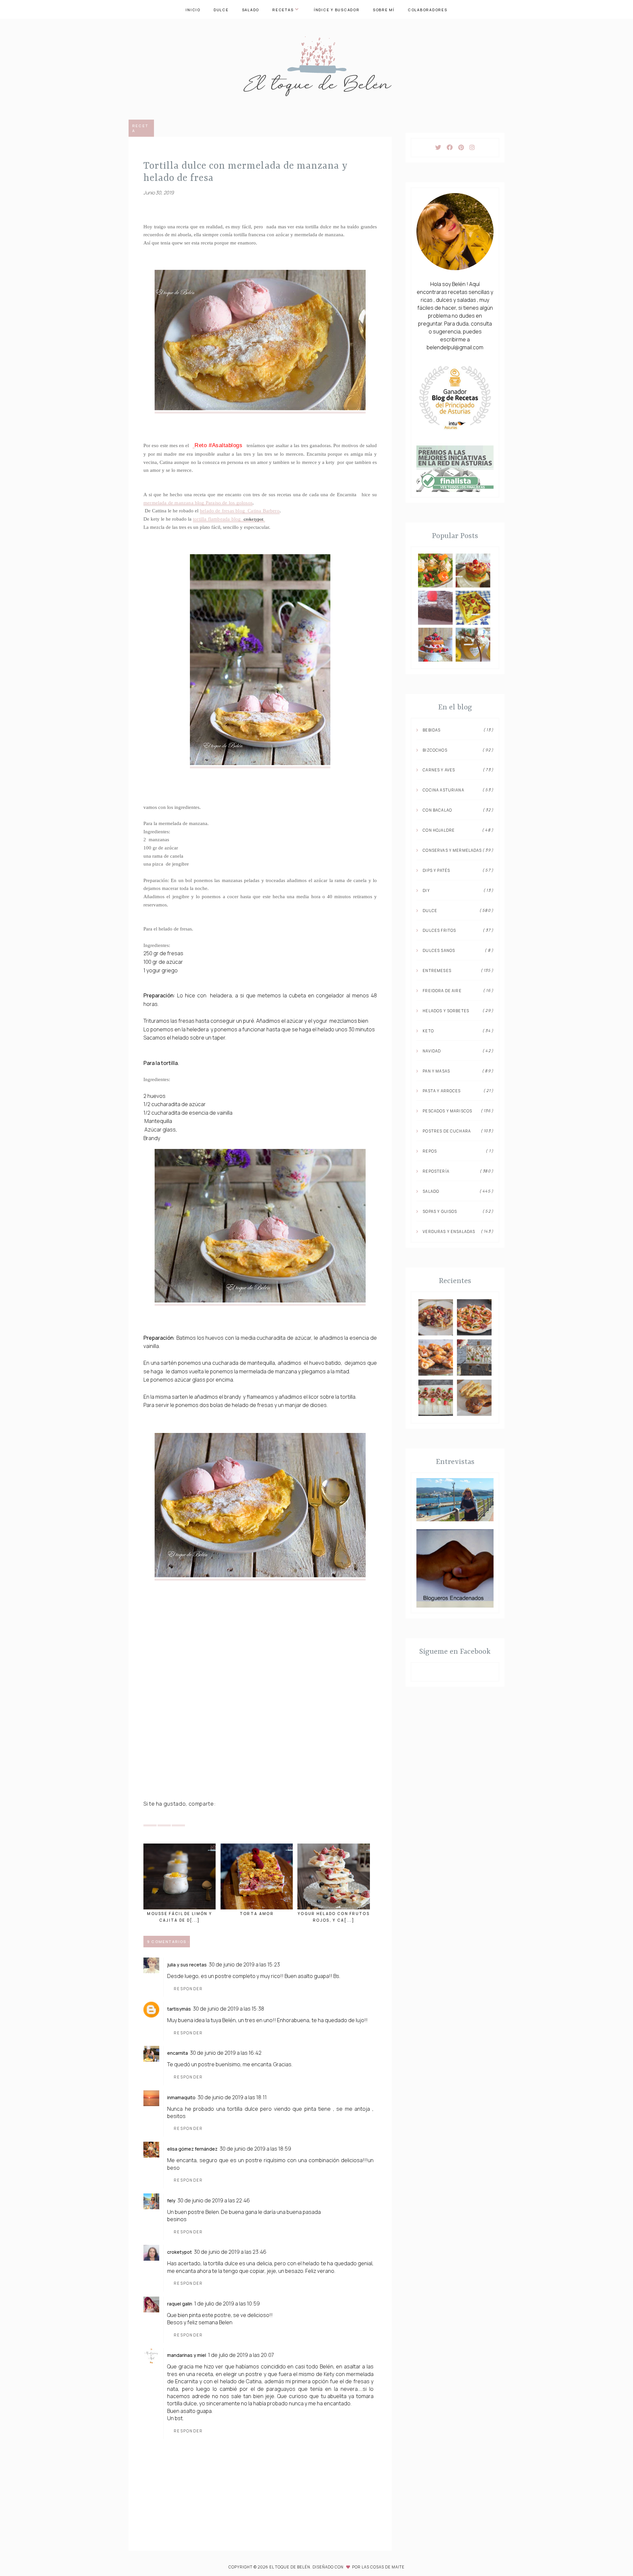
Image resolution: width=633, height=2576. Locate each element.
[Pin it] (164, 1819)
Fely (171, 2201)
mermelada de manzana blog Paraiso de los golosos (198, 503)
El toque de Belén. (291, 2567)
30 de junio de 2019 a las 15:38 (228, 2009)
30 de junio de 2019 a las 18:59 (255, 2149)
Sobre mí (384, 10)
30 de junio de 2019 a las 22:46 (214, 2200)
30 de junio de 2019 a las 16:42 (226, 2053)
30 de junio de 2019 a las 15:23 (244, 1964)
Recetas (283, 10)
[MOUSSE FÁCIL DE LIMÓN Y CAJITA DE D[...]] (180, 1876)
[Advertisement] (260, 1746)
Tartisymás (179, 2009)
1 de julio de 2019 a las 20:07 (241, 2355)
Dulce (221, 10)
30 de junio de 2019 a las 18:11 (232, 2097)
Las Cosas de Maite (383, 2567)
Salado (251, 10)
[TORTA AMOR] (257, 1876)
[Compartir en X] (150, 1819)
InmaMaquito (181, 2097)
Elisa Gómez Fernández (192, 2149)
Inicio (193, 10)
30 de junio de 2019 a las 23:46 (230, 2252)
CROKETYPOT (180, 2252)
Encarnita (178, 2053)
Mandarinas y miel (187, 2355)
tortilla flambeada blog (228, 519)
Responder (188, 1989)
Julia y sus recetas (187, 1965)
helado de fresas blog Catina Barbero (240, 511)
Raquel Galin (180, 2304)
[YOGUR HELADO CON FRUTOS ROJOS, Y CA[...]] (333, 1876)
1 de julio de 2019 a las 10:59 (227, 2304)
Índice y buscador (337, 10)
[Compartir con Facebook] (178, 1819)
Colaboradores (428, 10)
